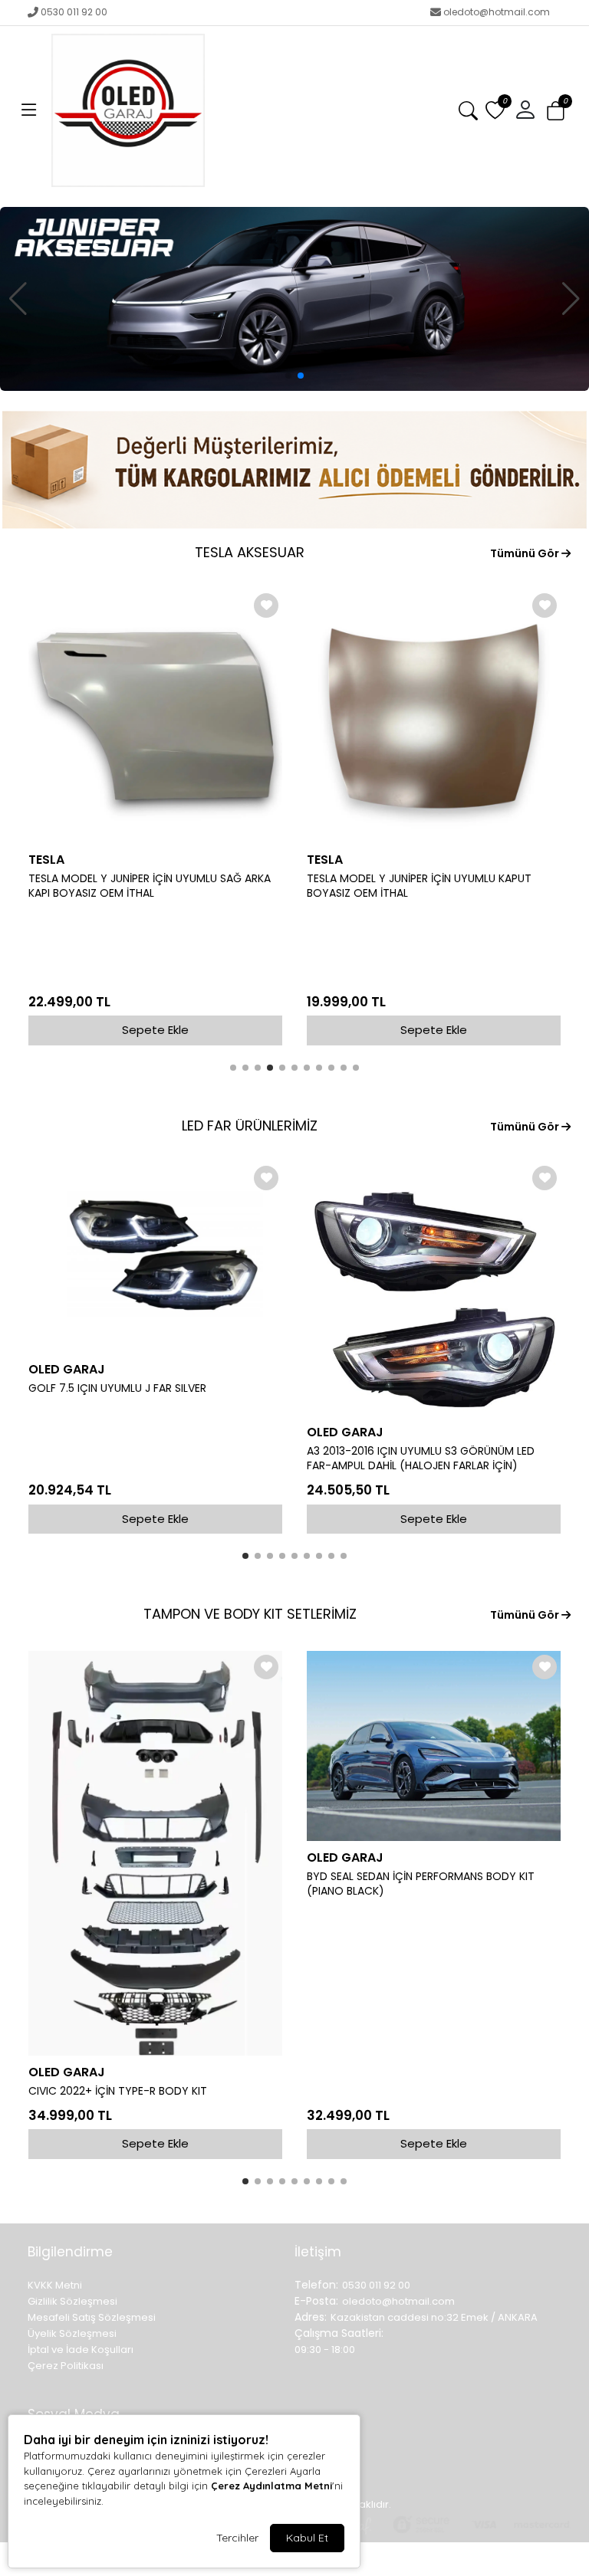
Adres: (311, 2317)
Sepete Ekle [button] (155, 1030)
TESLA (46, 860)
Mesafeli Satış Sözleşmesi (92, 2317)
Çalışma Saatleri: (339, 2333)
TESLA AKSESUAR (250, 552)
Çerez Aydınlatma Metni (271, 2486)
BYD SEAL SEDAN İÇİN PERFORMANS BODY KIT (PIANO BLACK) (421, 1884)
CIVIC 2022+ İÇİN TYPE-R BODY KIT (118, 2091)
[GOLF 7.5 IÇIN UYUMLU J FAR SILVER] (155, 1257)
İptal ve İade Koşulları (81, 2350)
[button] (29, 110)
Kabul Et (307, 2538)
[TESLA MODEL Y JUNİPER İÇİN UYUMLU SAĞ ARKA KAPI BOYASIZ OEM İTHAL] (155, 716)
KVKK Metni (55, 2285)
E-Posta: (316, 2301)
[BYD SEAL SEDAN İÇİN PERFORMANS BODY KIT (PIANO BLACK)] (434, 1746)
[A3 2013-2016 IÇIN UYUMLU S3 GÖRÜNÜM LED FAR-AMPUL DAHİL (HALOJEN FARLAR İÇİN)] (434, 1289)
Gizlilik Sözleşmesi (72, 2301)
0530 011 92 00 (74, 12)
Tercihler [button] (237, 2538)
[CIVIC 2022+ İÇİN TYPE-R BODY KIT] (155, 1853)
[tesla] (294, 299)
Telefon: (316, 2285)
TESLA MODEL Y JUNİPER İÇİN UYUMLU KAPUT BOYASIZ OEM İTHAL (419, 886)
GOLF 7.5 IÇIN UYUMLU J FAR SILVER (117, 1388)
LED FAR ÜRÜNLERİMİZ (250, 1126)
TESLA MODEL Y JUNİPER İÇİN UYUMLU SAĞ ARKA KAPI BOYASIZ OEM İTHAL (150, 886)
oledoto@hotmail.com (497, 12)
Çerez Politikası (66, 2366)
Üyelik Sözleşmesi (72, 2333)
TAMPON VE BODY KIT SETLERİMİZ (250, 1614)
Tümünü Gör (526, 553)
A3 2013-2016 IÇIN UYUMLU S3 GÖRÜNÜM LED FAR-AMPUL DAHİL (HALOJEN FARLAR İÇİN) (421, 1459)
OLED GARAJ (67, 1369)
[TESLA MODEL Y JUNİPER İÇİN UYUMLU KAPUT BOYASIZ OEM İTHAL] (434, 716)
